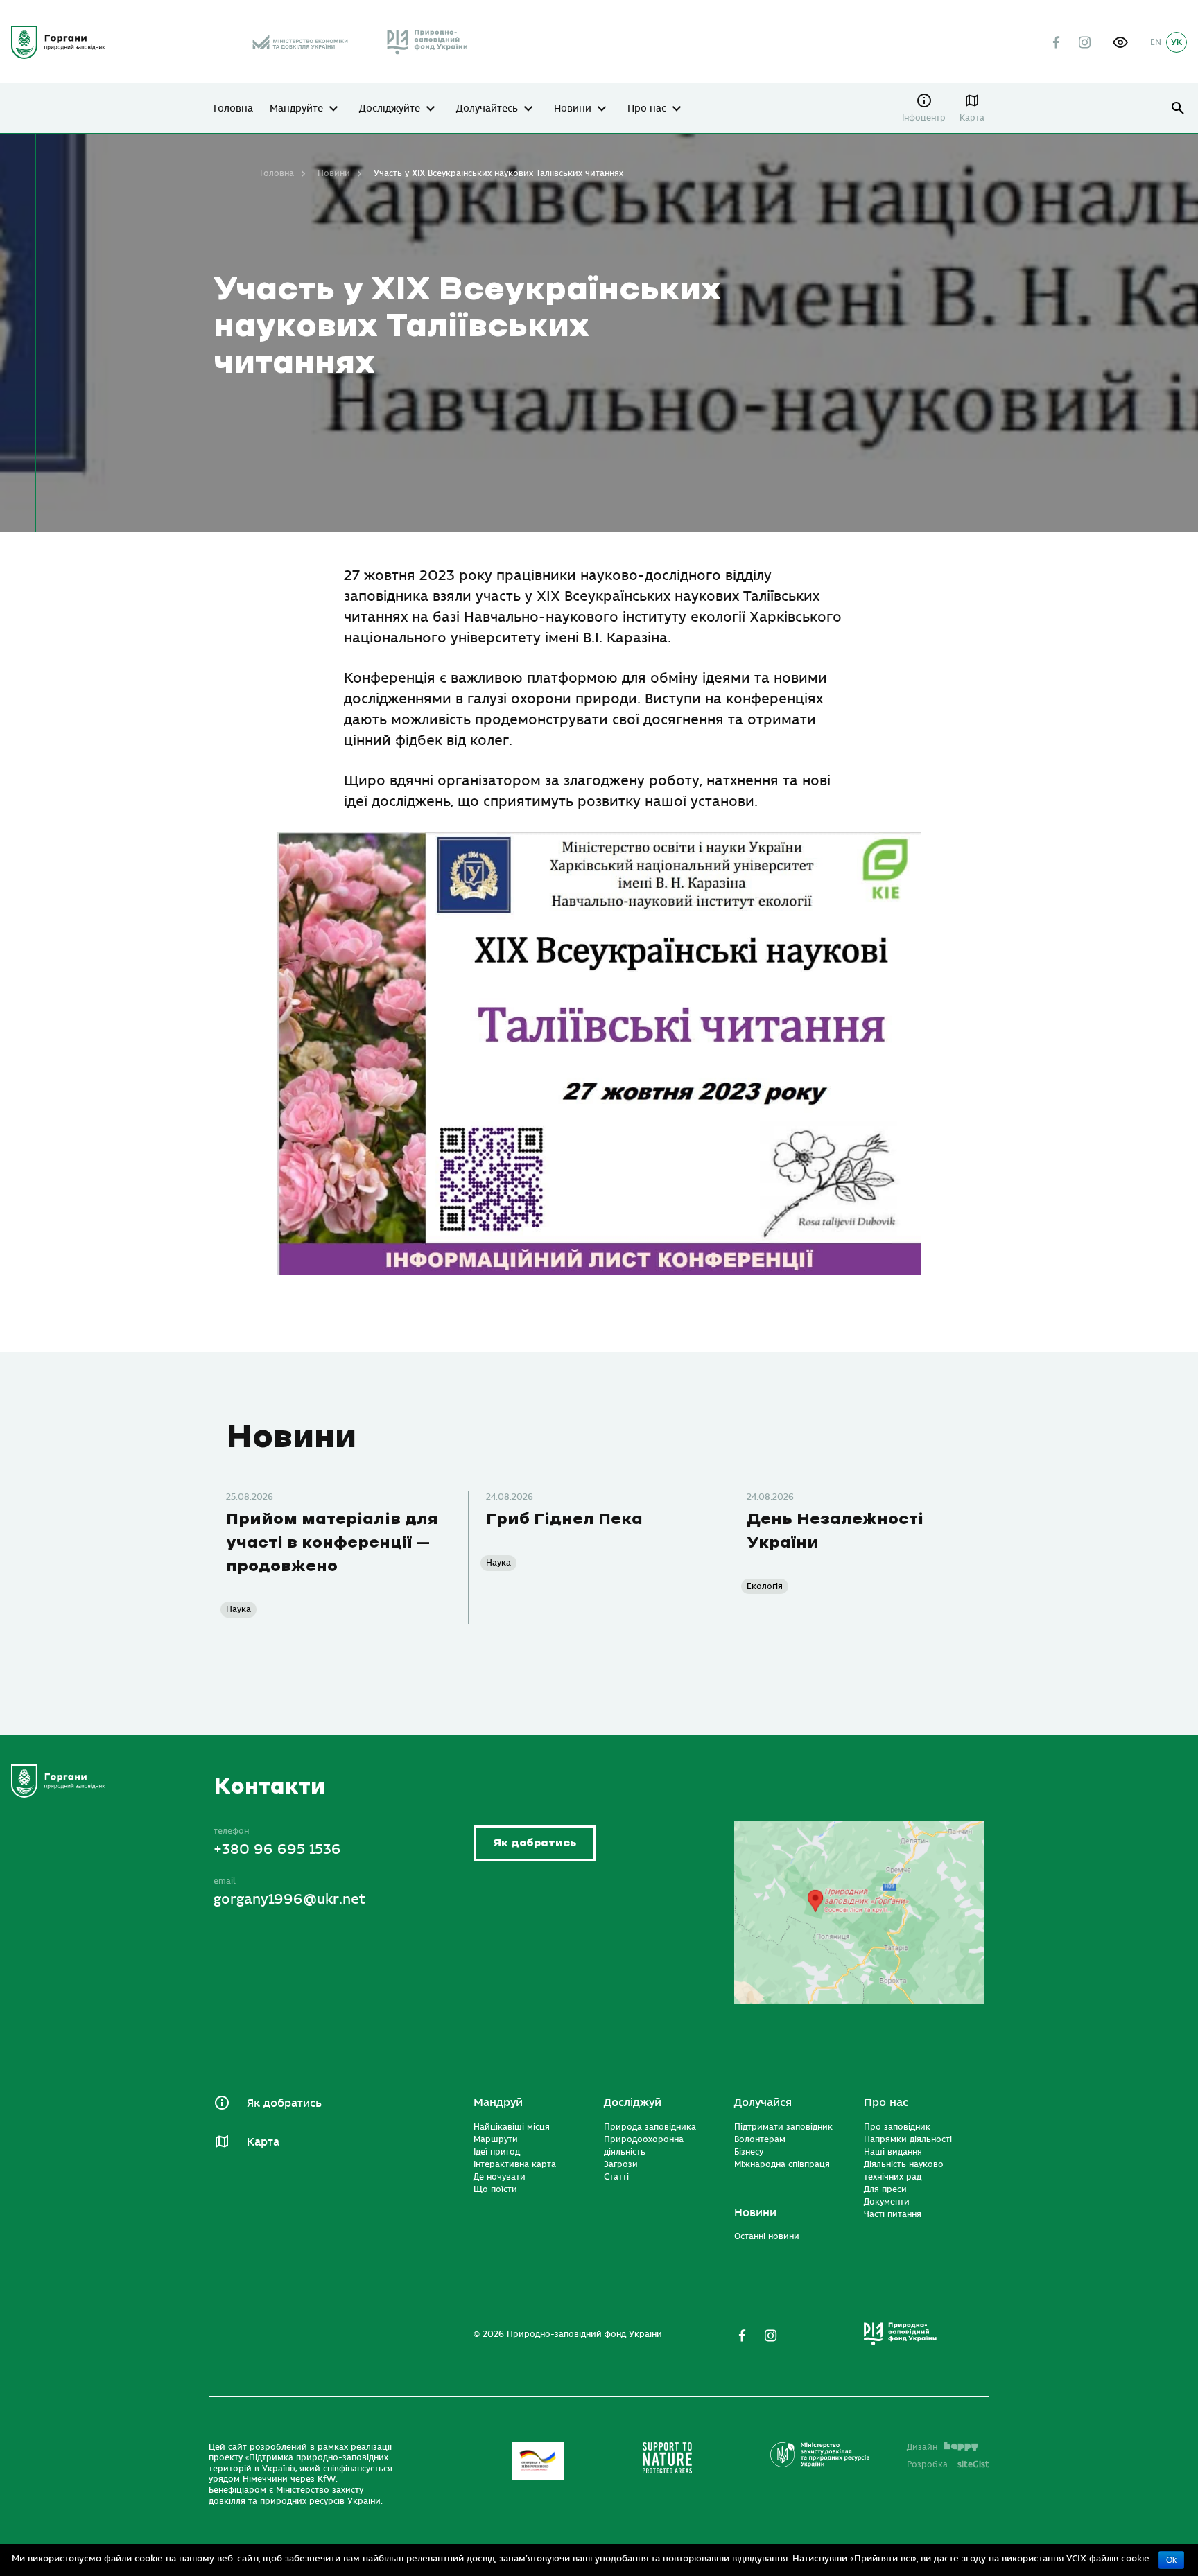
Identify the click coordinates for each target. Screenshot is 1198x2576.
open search (1178, 108)
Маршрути (496, 2139)
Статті (616, 2177)
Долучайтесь (487, 109)
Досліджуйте (390, 109)
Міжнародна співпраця (782, 2164)
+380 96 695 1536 (277, 1849)
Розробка (948, 2464)
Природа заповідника (650, 2127)
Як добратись (535, 1843)
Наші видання (893, 2152)
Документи (887, 2202)
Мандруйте (296, 109)
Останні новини (767, 2236)
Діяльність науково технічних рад (904, 2171)
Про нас (647, 109)
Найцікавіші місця (512, 2127)
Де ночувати (500, 2177)
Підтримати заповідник (783, 2127)
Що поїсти (495, 2189)
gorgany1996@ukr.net (289, 1899)
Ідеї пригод (497, 2152)
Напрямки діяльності (908, 2139)
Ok (1171, 2560)
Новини (573, 109)
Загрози (621, 2164)
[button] (1120, 42)
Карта (972, 118)
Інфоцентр (924, 118)
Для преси (885, 2189)
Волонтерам (760, 2139)
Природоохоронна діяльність (644, 2146)
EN (1156, 42)
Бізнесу (749, 2152)
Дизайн (922, 2447)
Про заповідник (897, 2127)
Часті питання (893, 2214)
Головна (233, 109)
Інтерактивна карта (515, 2164)
